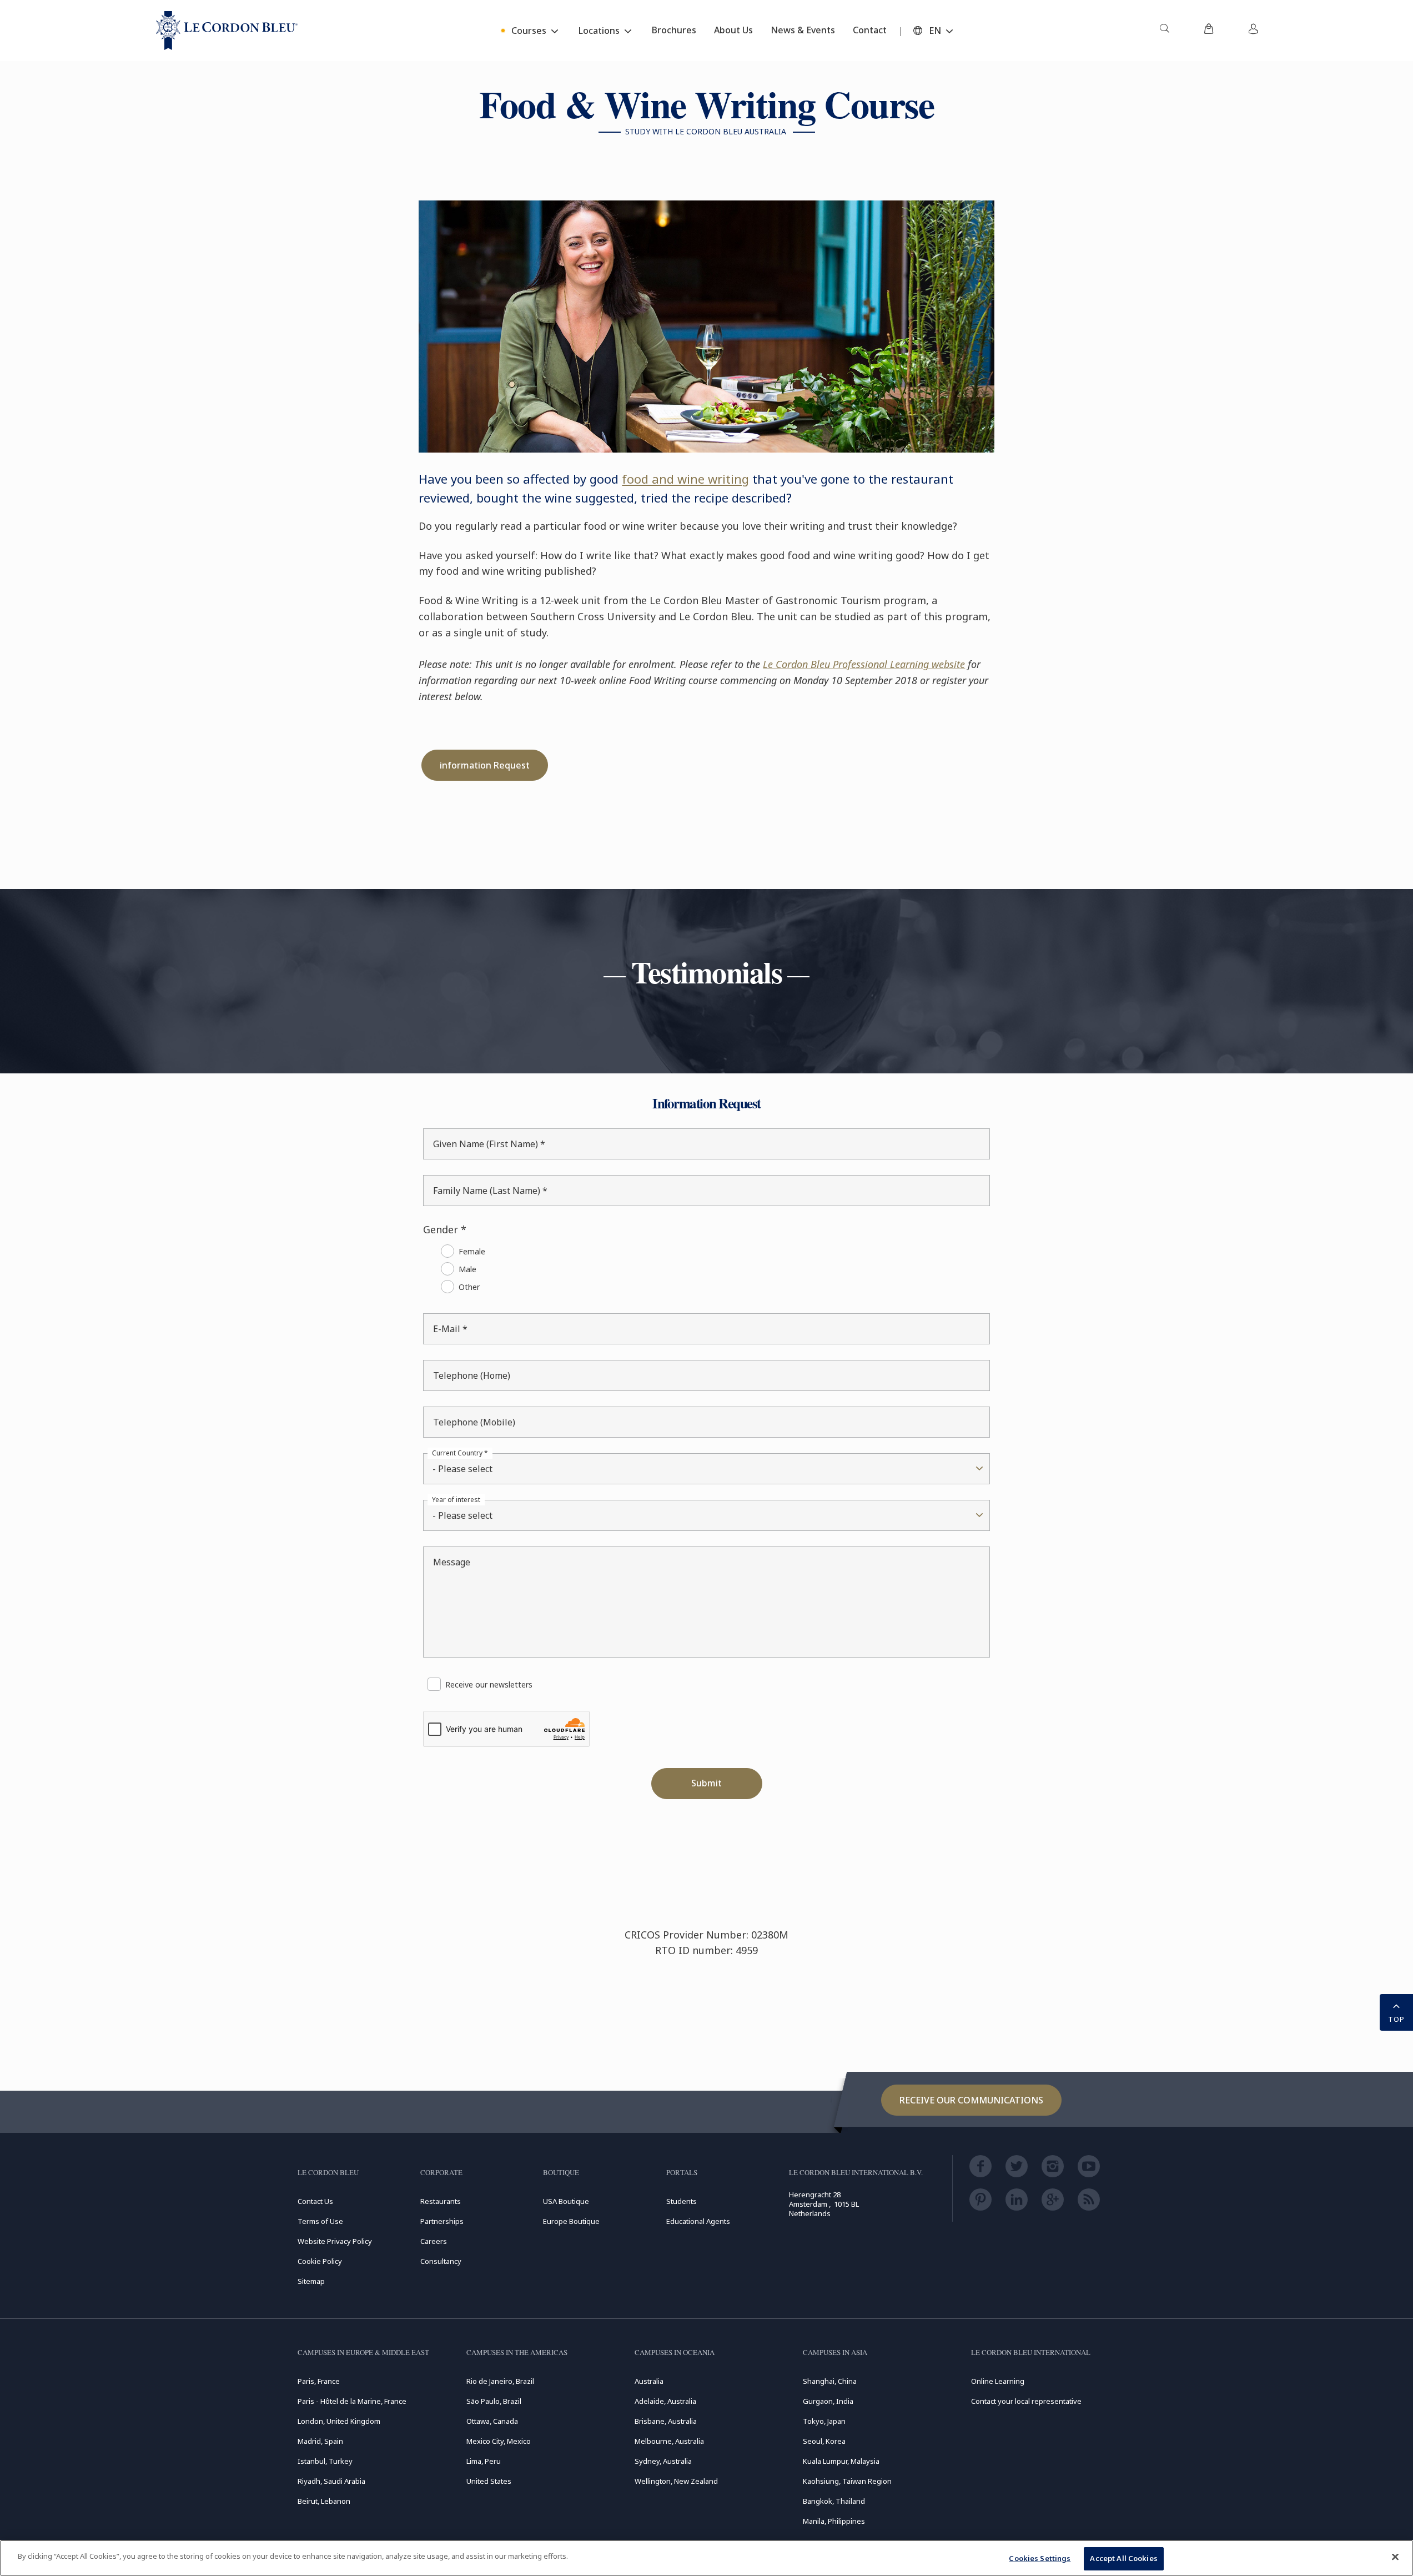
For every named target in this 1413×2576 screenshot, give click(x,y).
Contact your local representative (1026, 2401)
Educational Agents (698, 2221)
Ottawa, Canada (492, 2421)
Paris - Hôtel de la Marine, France (352, 2401)
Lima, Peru (484, 2461)
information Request (485, 765)
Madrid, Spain (320, 2441)
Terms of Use (320, 2221)
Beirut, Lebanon (324, 2501)
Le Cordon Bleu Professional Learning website (864, 664)
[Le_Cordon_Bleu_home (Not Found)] (227, 31)
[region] (706, 2558)
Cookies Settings (1040, 2558)
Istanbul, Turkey (325, 2461)
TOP (1396, 2019)
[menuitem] (1164, 31)
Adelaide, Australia (665, 2401)
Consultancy (441, 2261)
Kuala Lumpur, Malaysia (841, 2461)
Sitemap (311, 2281)
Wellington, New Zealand (676, 2481)
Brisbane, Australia (666, 2421)
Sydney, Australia (663, 2461)
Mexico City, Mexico (499, 2441)
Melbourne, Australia (669, 2441)
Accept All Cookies (1123, 2558)
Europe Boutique (571, 2221)
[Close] (1395, 2557)
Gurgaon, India (828, 2401)
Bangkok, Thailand (834, 2501)
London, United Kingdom (339, 2421)
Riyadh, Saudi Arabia (331, 2481)
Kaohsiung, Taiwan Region (847, 2481)
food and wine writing (685, 479)
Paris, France (319, 2381)
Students (682, 2201)
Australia (649, 2381)
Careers (434, 2241)
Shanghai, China (830, 2381)
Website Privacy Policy (335, 2241)
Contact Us (315, 2201)
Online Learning (998, 2381)
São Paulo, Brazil (494, 2401)
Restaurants (441, 2201)
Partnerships (442, 2221)
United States (489, 2481)
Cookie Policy (320, 2261)
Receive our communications (971, 2100)
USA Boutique (566, 2201)
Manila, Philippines (834, 2521)
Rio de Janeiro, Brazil (500, 2381)
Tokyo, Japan (824, 2421)
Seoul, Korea (824, 2441)
